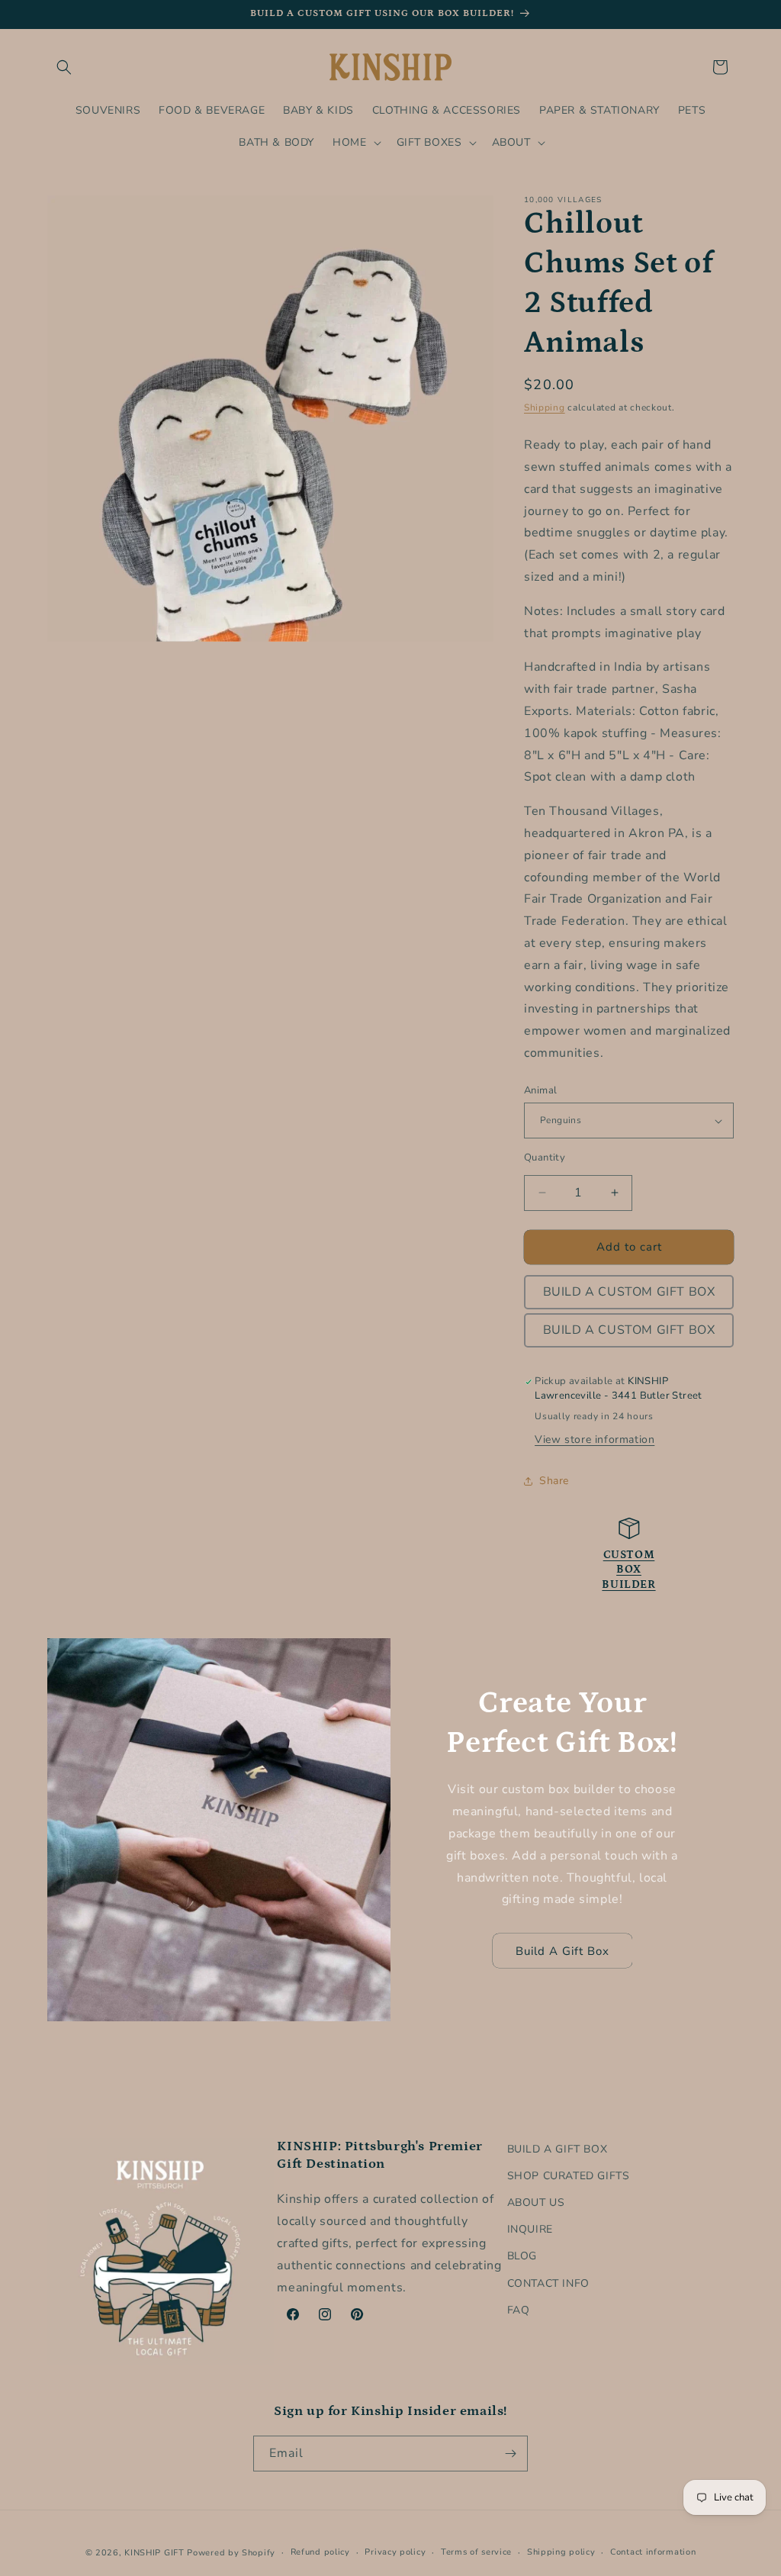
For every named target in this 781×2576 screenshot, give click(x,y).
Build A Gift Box (562, 1951)
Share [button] (554, 1481)
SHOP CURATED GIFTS (569, 2176)
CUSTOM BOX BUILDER (628, 1570)
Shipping (545, 407)
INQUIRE (530, 2229)
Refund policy (320, 2552)
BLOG (522, 2256)
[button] (64, 67)
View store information (595, 1439)
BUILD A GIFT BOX (558, 2149)
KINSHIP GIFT (154, 2553)
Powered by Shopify (231, 2553)
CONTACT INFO (548, 2283)
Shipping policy (561, 2552)
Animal (540, 1090)
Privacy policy (395, 2552)
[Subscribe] (510, 2454)
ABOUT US (536, 2202)
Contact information (653, 2552)
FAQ (519, 2310)
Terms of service (476, 2552)
